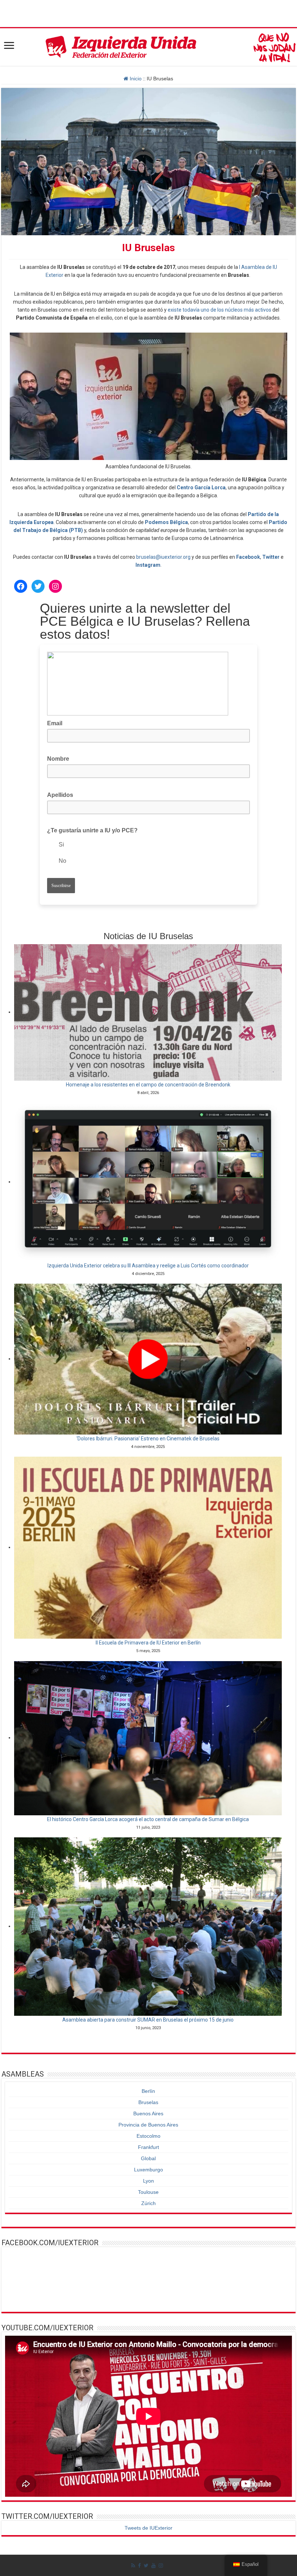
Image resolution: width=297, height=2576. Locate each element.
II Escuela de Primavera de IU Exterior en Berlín (148, 1643)
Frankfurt (148, 2147)
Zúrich (148, 2203)
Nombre (58, 759)
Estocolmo (148, 2136)
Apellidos (62, 794)
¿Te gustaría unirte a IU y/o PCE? (92, 830)
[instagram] (161, 2566)
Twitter (271, 557)
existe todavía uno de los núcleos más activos (219, 310)
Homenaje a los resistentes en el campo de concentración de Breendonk (148, 1085)
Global (148, 2158)
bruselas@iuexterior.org (163, 557)
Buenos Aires (148, 2113)
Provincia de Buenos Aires (148, 2125)
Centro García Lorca (201, 487)
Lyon (148, 2181)
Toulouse (148, 2192)
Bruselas (148, 2102)
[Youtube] (154, 2566)
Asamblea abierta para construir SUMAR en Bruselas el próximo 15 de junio (148, 2020)
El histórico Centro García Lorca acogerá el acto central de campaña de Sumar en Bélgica (148, 1819)
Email (57, 723)
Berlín (148, 2091)
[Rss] (133, 2566)
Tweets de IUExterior (148, 2528)
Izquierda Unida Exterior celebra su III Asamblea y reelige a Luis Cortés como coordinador (148, 1266)
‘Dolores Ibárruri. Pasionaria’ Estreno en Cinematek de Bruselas (148, 1439)
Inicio (135, 79)
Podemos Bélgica (166, 522)
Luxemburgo (148, 2170)
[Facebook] (139, 2566)
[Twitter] (146, 2566)
